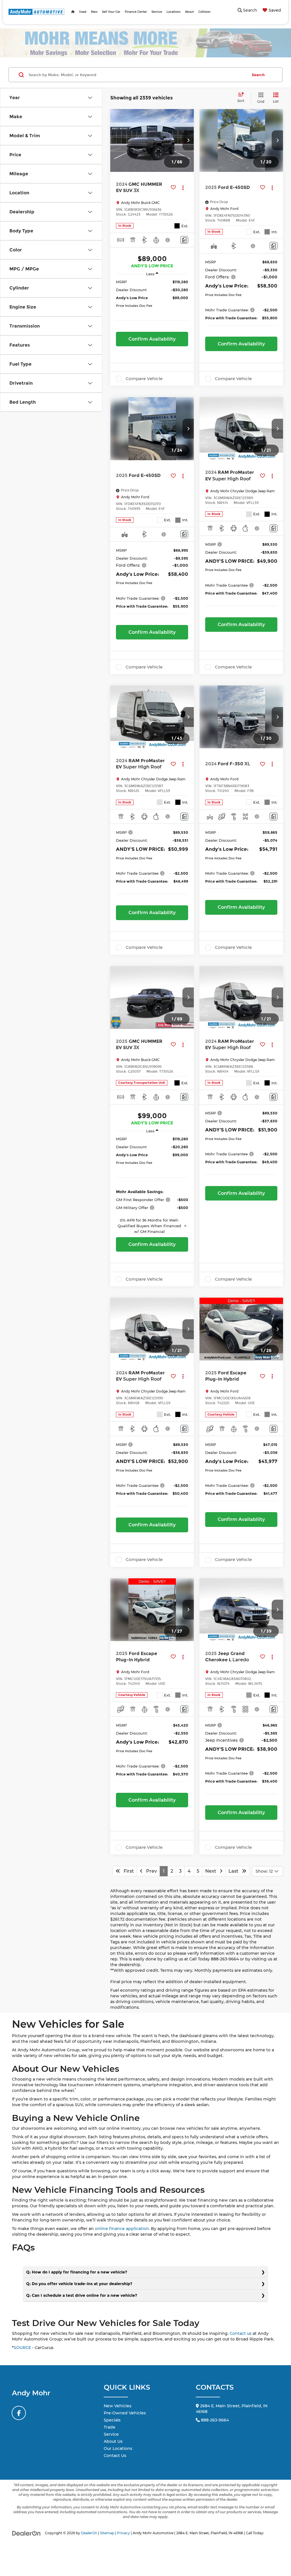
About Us (113, 2441)
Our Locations (118, 2448)
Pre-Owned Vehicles (125, 2413)
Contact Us (115, 2456)
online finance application (122, 2229)
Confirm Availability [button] (152, 339)
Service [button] (157, 12)
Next (212, 1871)
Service (111, 2434)
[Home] (73, 12)
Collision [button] (204, 12)
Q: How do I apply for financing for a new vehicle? (77, 2272)
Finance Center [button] (136, 12)
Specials (112, 2420)
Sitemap (107, 2533)
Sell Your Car (111, 12)
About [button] (189, 12)
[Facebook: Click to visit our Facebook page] (19, 2413)
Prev (150, 1871)
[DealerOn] (26, 2533)
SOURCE (22, 2348)
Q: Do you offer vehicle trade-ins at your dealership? (79, 2284)
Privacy (123, 2533)
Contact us (241, 2333)
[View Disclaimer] (168, 240)
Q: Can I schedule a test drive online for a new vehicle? (82, 2295)
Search (258, 75)
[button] (188, 140)
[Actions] (183, 187)
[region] (152, 304)
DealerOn (89, 2533)
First (127, 1871)
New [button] (94, 12)
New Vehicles (118, 2406)
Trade (110, 2427)
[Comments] (184, 240)
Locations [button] (173, 12)
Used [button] (83, 12)
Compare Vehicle (144, 379)
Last (235, 1871)
